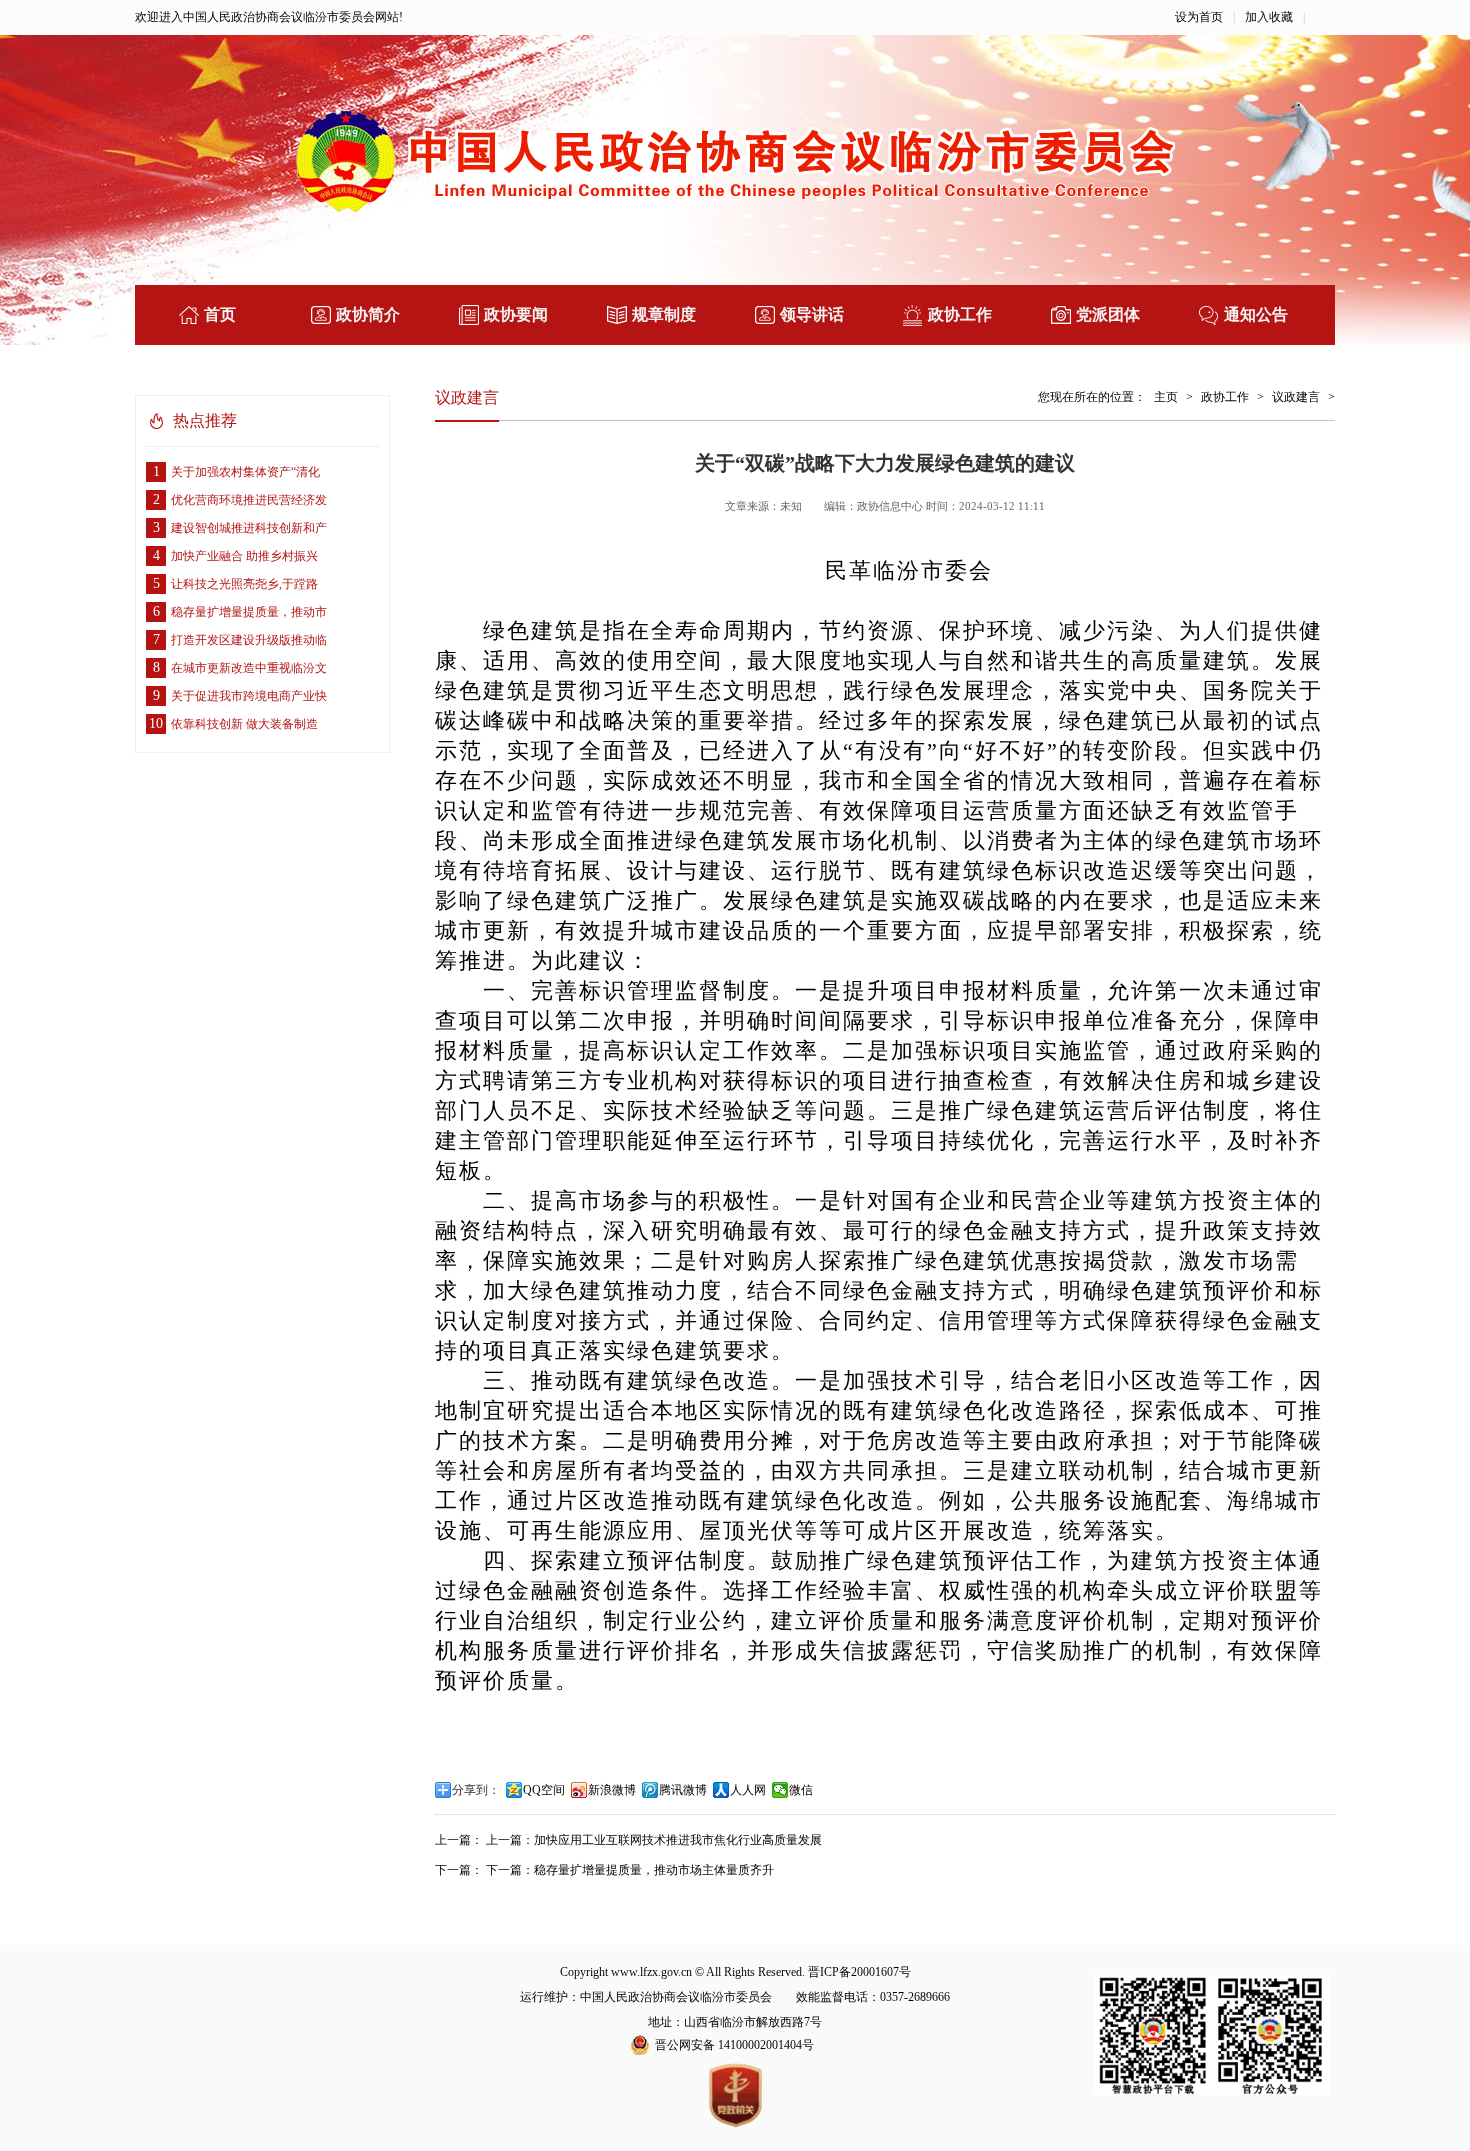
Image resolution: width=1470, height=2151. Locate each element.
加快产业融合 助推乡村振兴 (236, 555)
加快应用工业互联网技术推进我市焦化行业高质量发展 (678, 1840)
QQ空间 (544, 1790)
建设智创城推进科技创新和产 (240, 527)
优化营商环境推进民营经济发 (240, 499)
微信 (801, 1790)
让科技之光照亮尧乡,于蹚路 (236, 583)
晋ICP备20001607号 (859, 1972)
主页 (1166, 397)
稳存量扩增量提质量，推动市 (240, 611)
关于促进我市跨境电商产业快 (240, 695)
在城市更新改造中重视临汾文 (240, 667)
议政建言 (1296, 397)
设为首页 (1199, 17)
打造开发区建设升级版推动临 (240, 639)
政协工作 (1225, 397)
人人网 (748, 1790)
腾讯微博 (683, 1790)
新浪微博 (612, 1790)
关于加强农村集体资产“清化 (237, 471)
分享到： (476, 1790)
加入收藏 (1269, 17)
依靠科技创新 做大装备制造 (233, 723)
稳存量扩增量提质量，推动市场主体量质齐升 (654, 1870)
